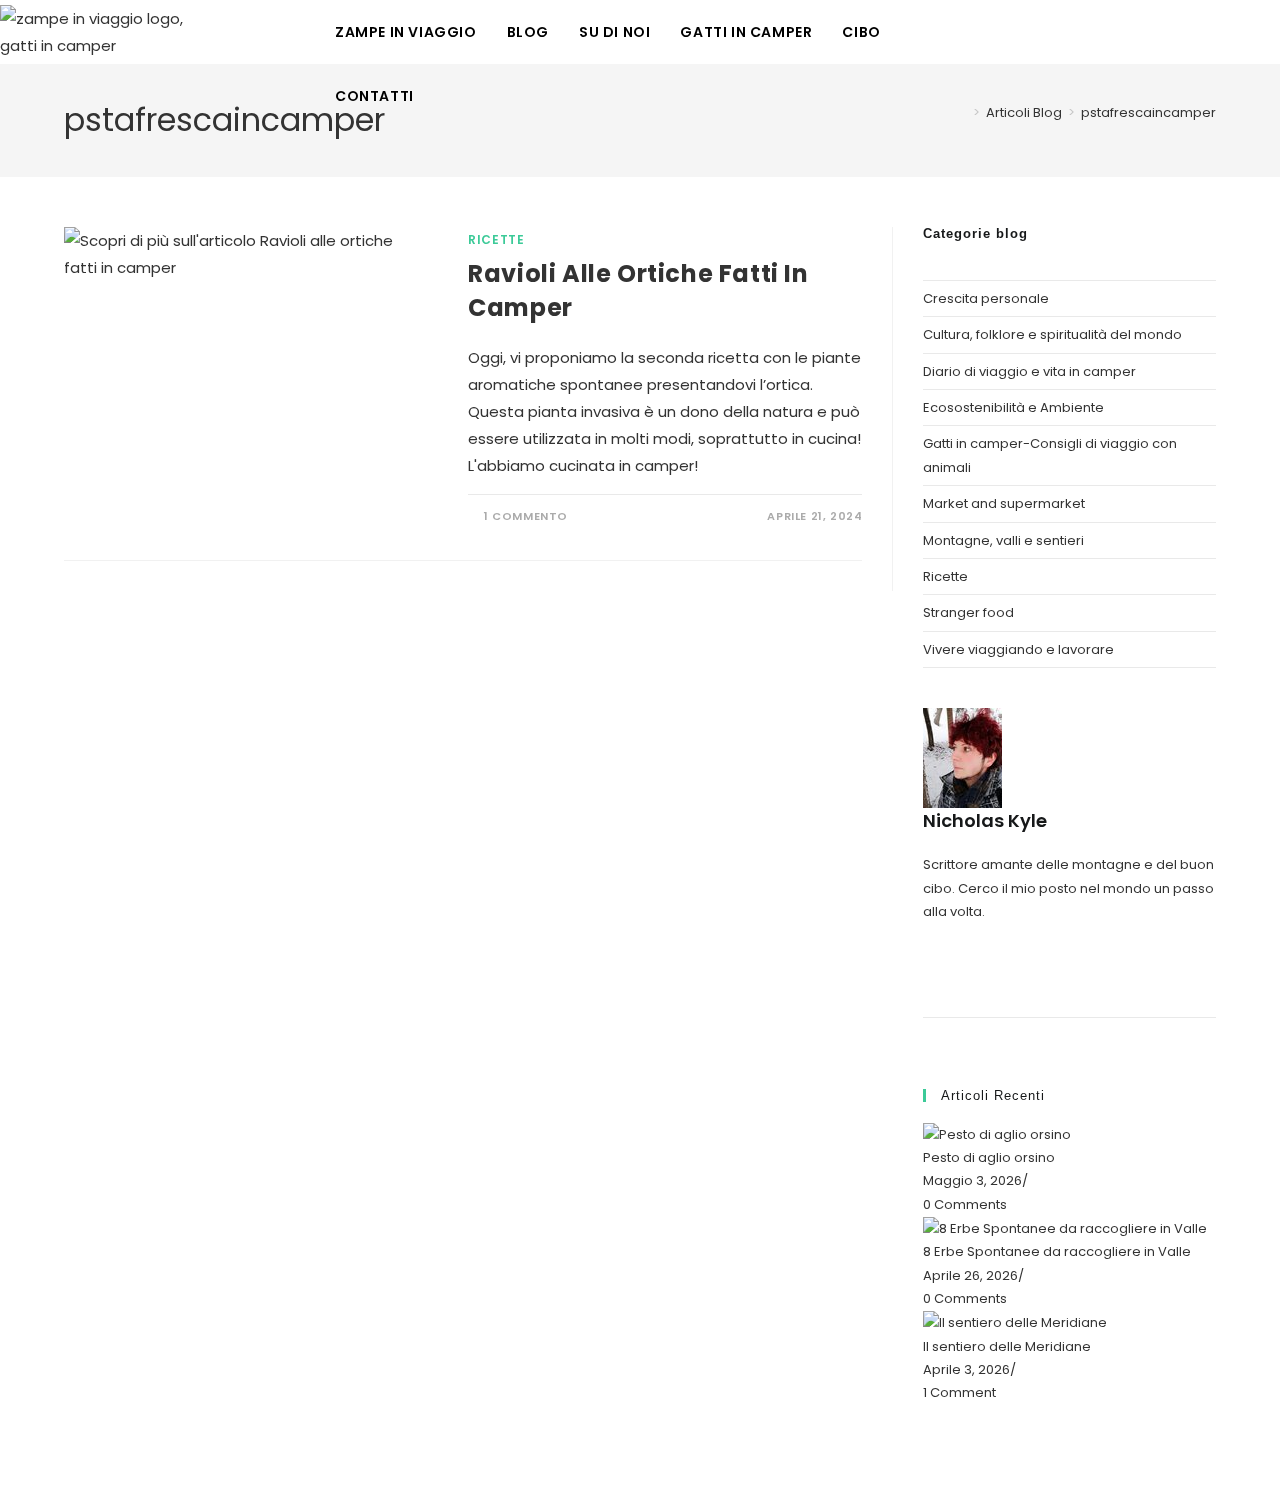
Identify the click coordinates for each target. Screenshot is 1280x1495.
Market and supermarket (1004, 503)
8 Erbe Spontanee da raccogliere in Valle (1057, 1251)
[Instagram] (928, 934)
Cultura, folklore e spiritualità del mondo (1052, 334)
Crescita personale (986, 298)
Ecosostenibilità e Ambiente (1013, 407)
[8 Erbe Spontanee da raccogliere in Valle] (1065, 1227)
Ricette (496, 239)
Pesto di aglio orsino (989, 1157)
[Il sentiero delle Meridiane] (1015, 1321)
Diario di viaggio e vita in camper (1029, 371)
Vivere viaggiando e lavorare (1018, 649)
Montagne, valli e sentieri (1003, 540)
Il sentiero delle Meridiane (1007, 1346)
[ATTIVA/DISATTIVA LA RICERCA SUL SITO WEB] (449, 96)
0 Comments (965, 1204)
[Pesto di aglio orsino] (997, 1133)
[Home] (962, 112)
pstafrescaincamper (1148, 112)
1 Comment (959, 1392)
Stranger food (968, 612)
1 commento (526, 516)
